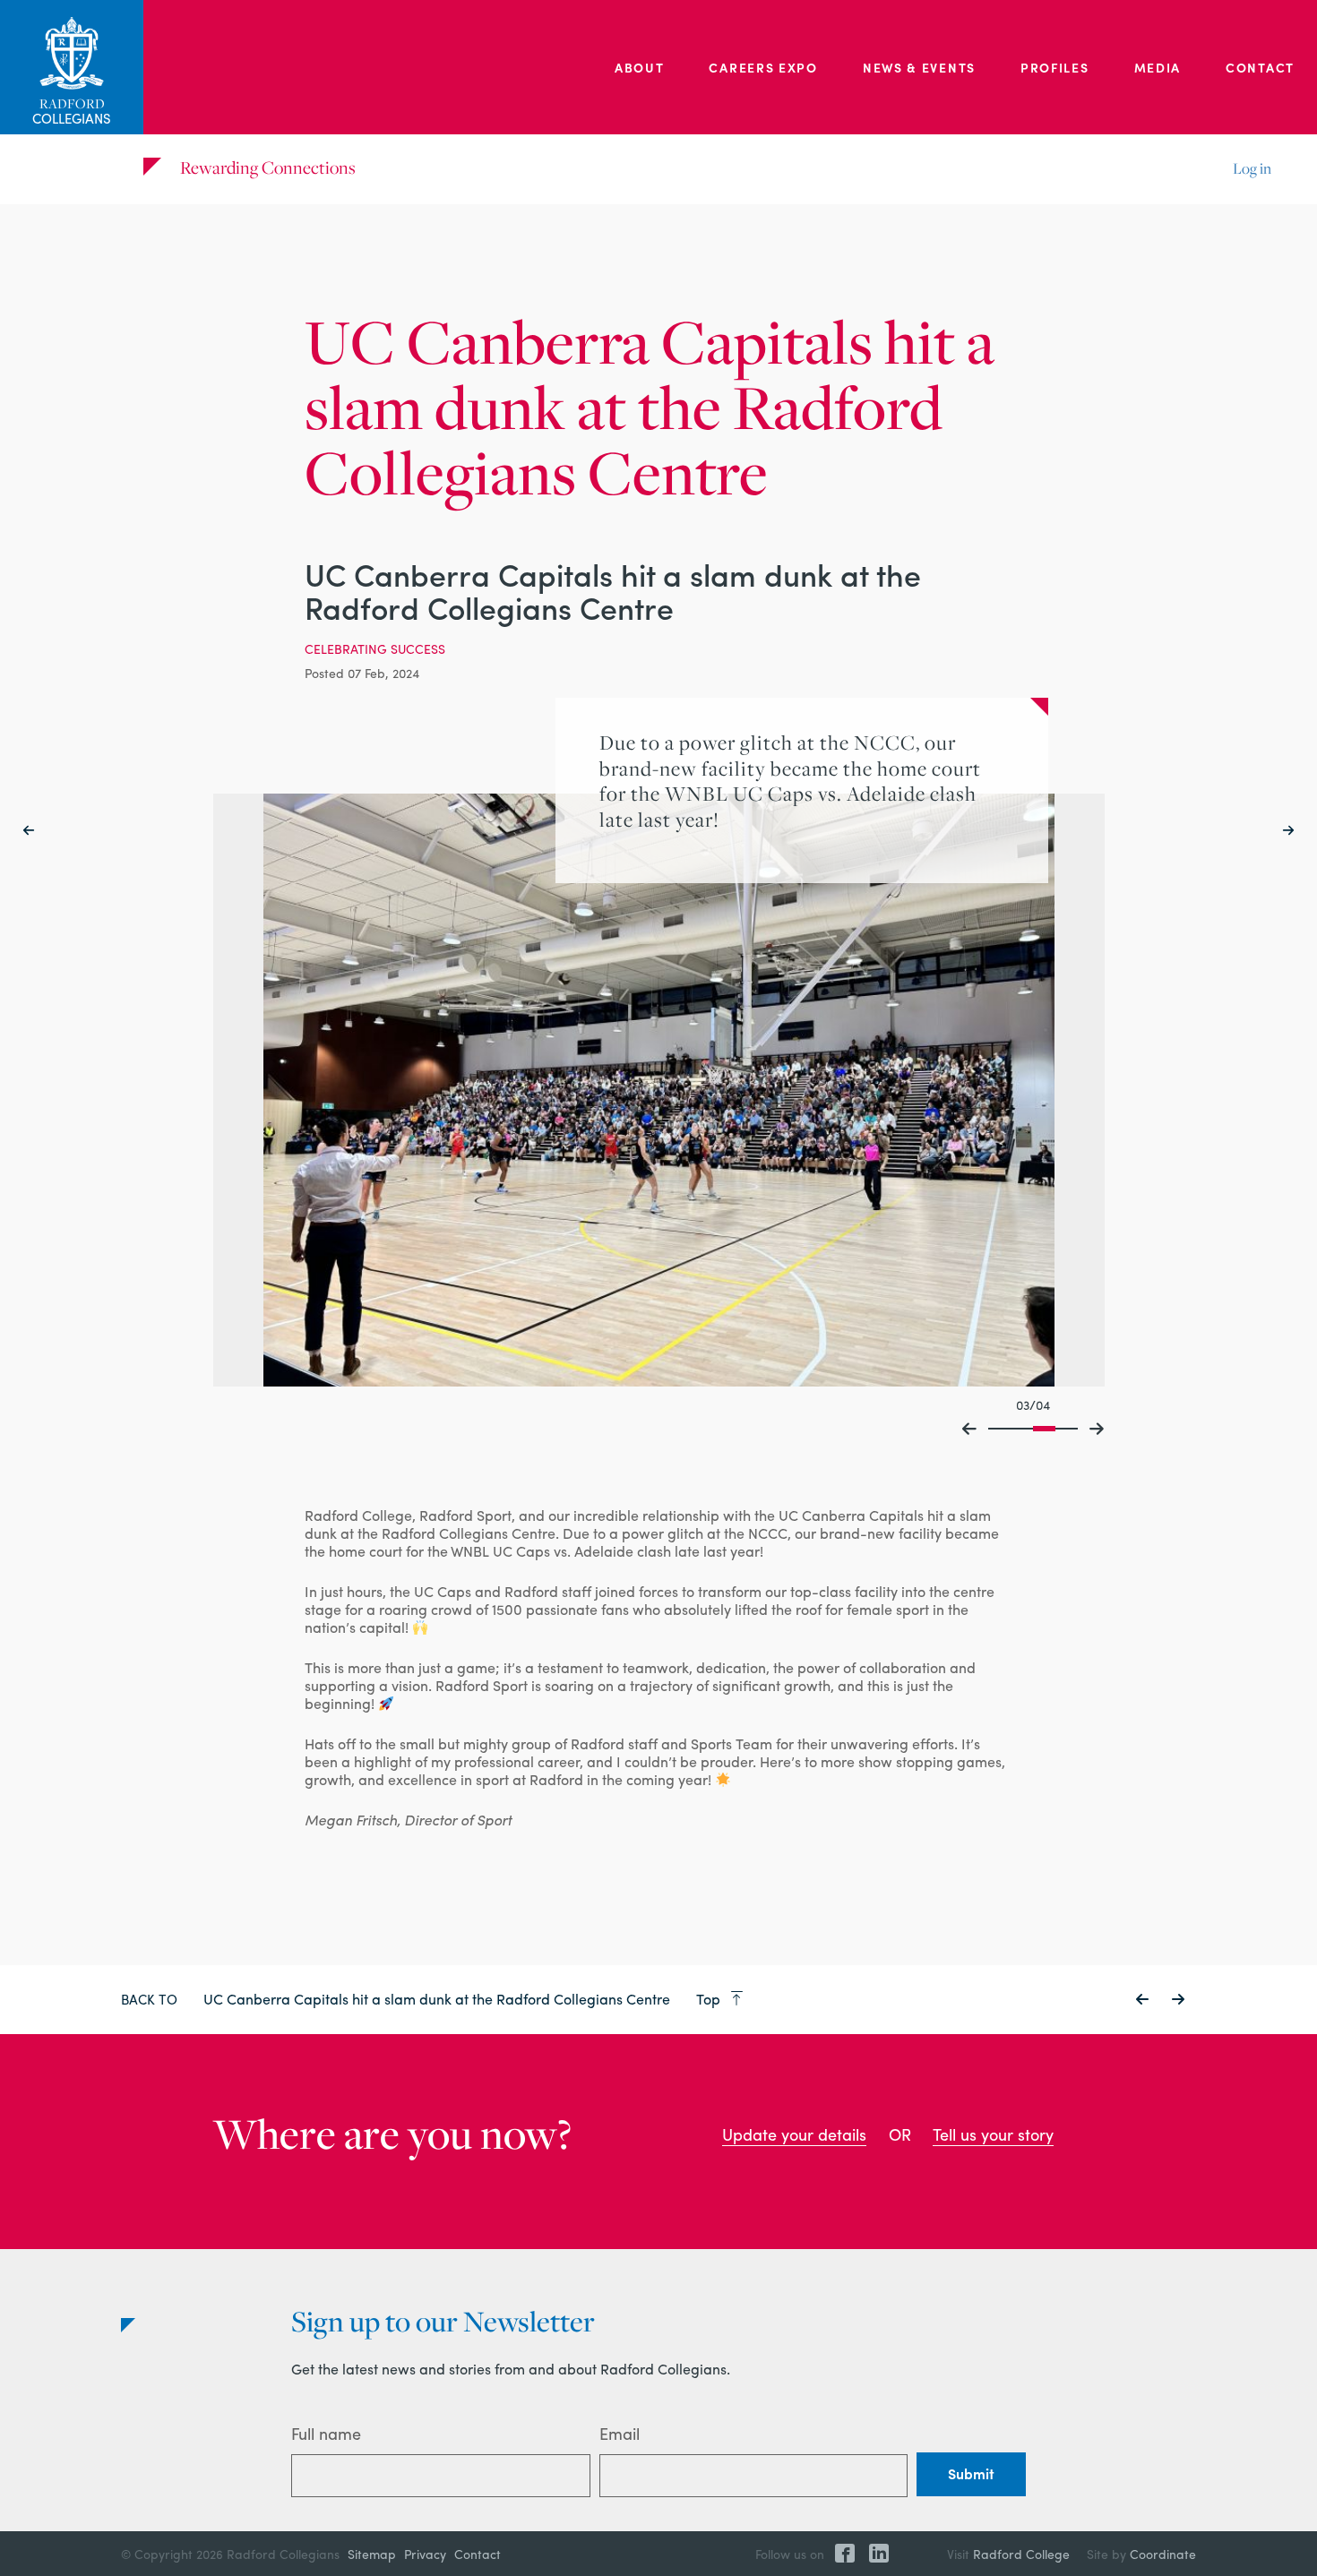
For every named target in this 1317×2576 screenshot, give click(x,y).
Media (1158, 67)
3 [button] (1044, 1428)
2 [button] (1022, 1428)
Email (620, 2433)
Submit (971, 2473)
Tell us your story (993, 2134)
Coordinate (1163, 2554)
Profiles (1055, 67)
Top (710, 1999)
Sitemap (372, 2554)
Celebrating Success (375, 648)
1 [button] (999, 1428)
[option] (659, 1090)
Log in (1252, 168)
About (640, 67)
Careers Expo (763, 67)
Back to (149, 1999)
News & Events (919, 67)
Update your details (794, 2134)
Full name (326, 2433)
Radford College (1021, 2554)
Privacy (425, 2554)
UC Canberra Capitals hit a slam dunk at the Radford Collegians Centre (439, 1999)
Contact (1260, 67)
